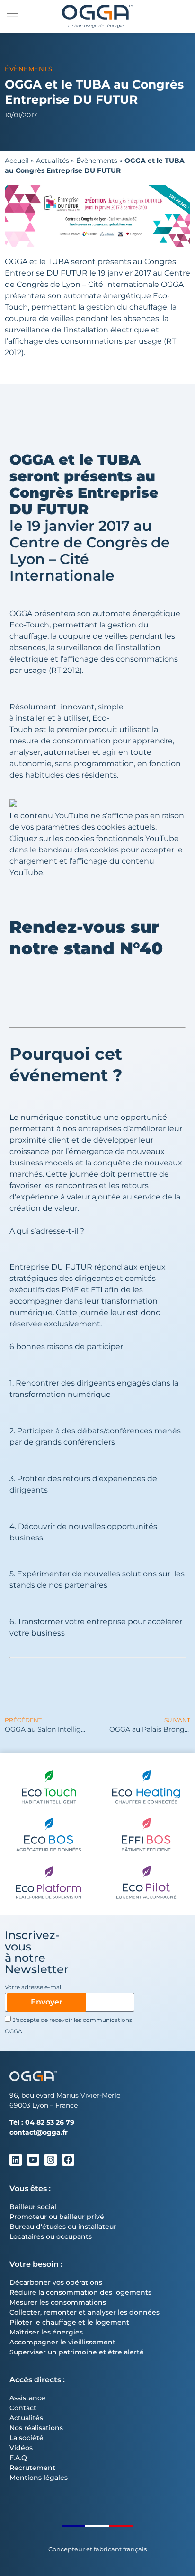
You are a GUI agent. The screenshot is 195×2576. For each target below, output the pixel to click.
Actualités (53, 161)
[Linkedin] (16, 2160)
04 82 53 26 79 (50, 2122)
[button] (13, 15)
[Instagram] (51, 2160)
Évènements (28, 69)
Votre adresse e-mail (34, 1988)
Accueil (17, 161)
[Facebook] (68, 2160)
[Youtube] (33, 2160)
